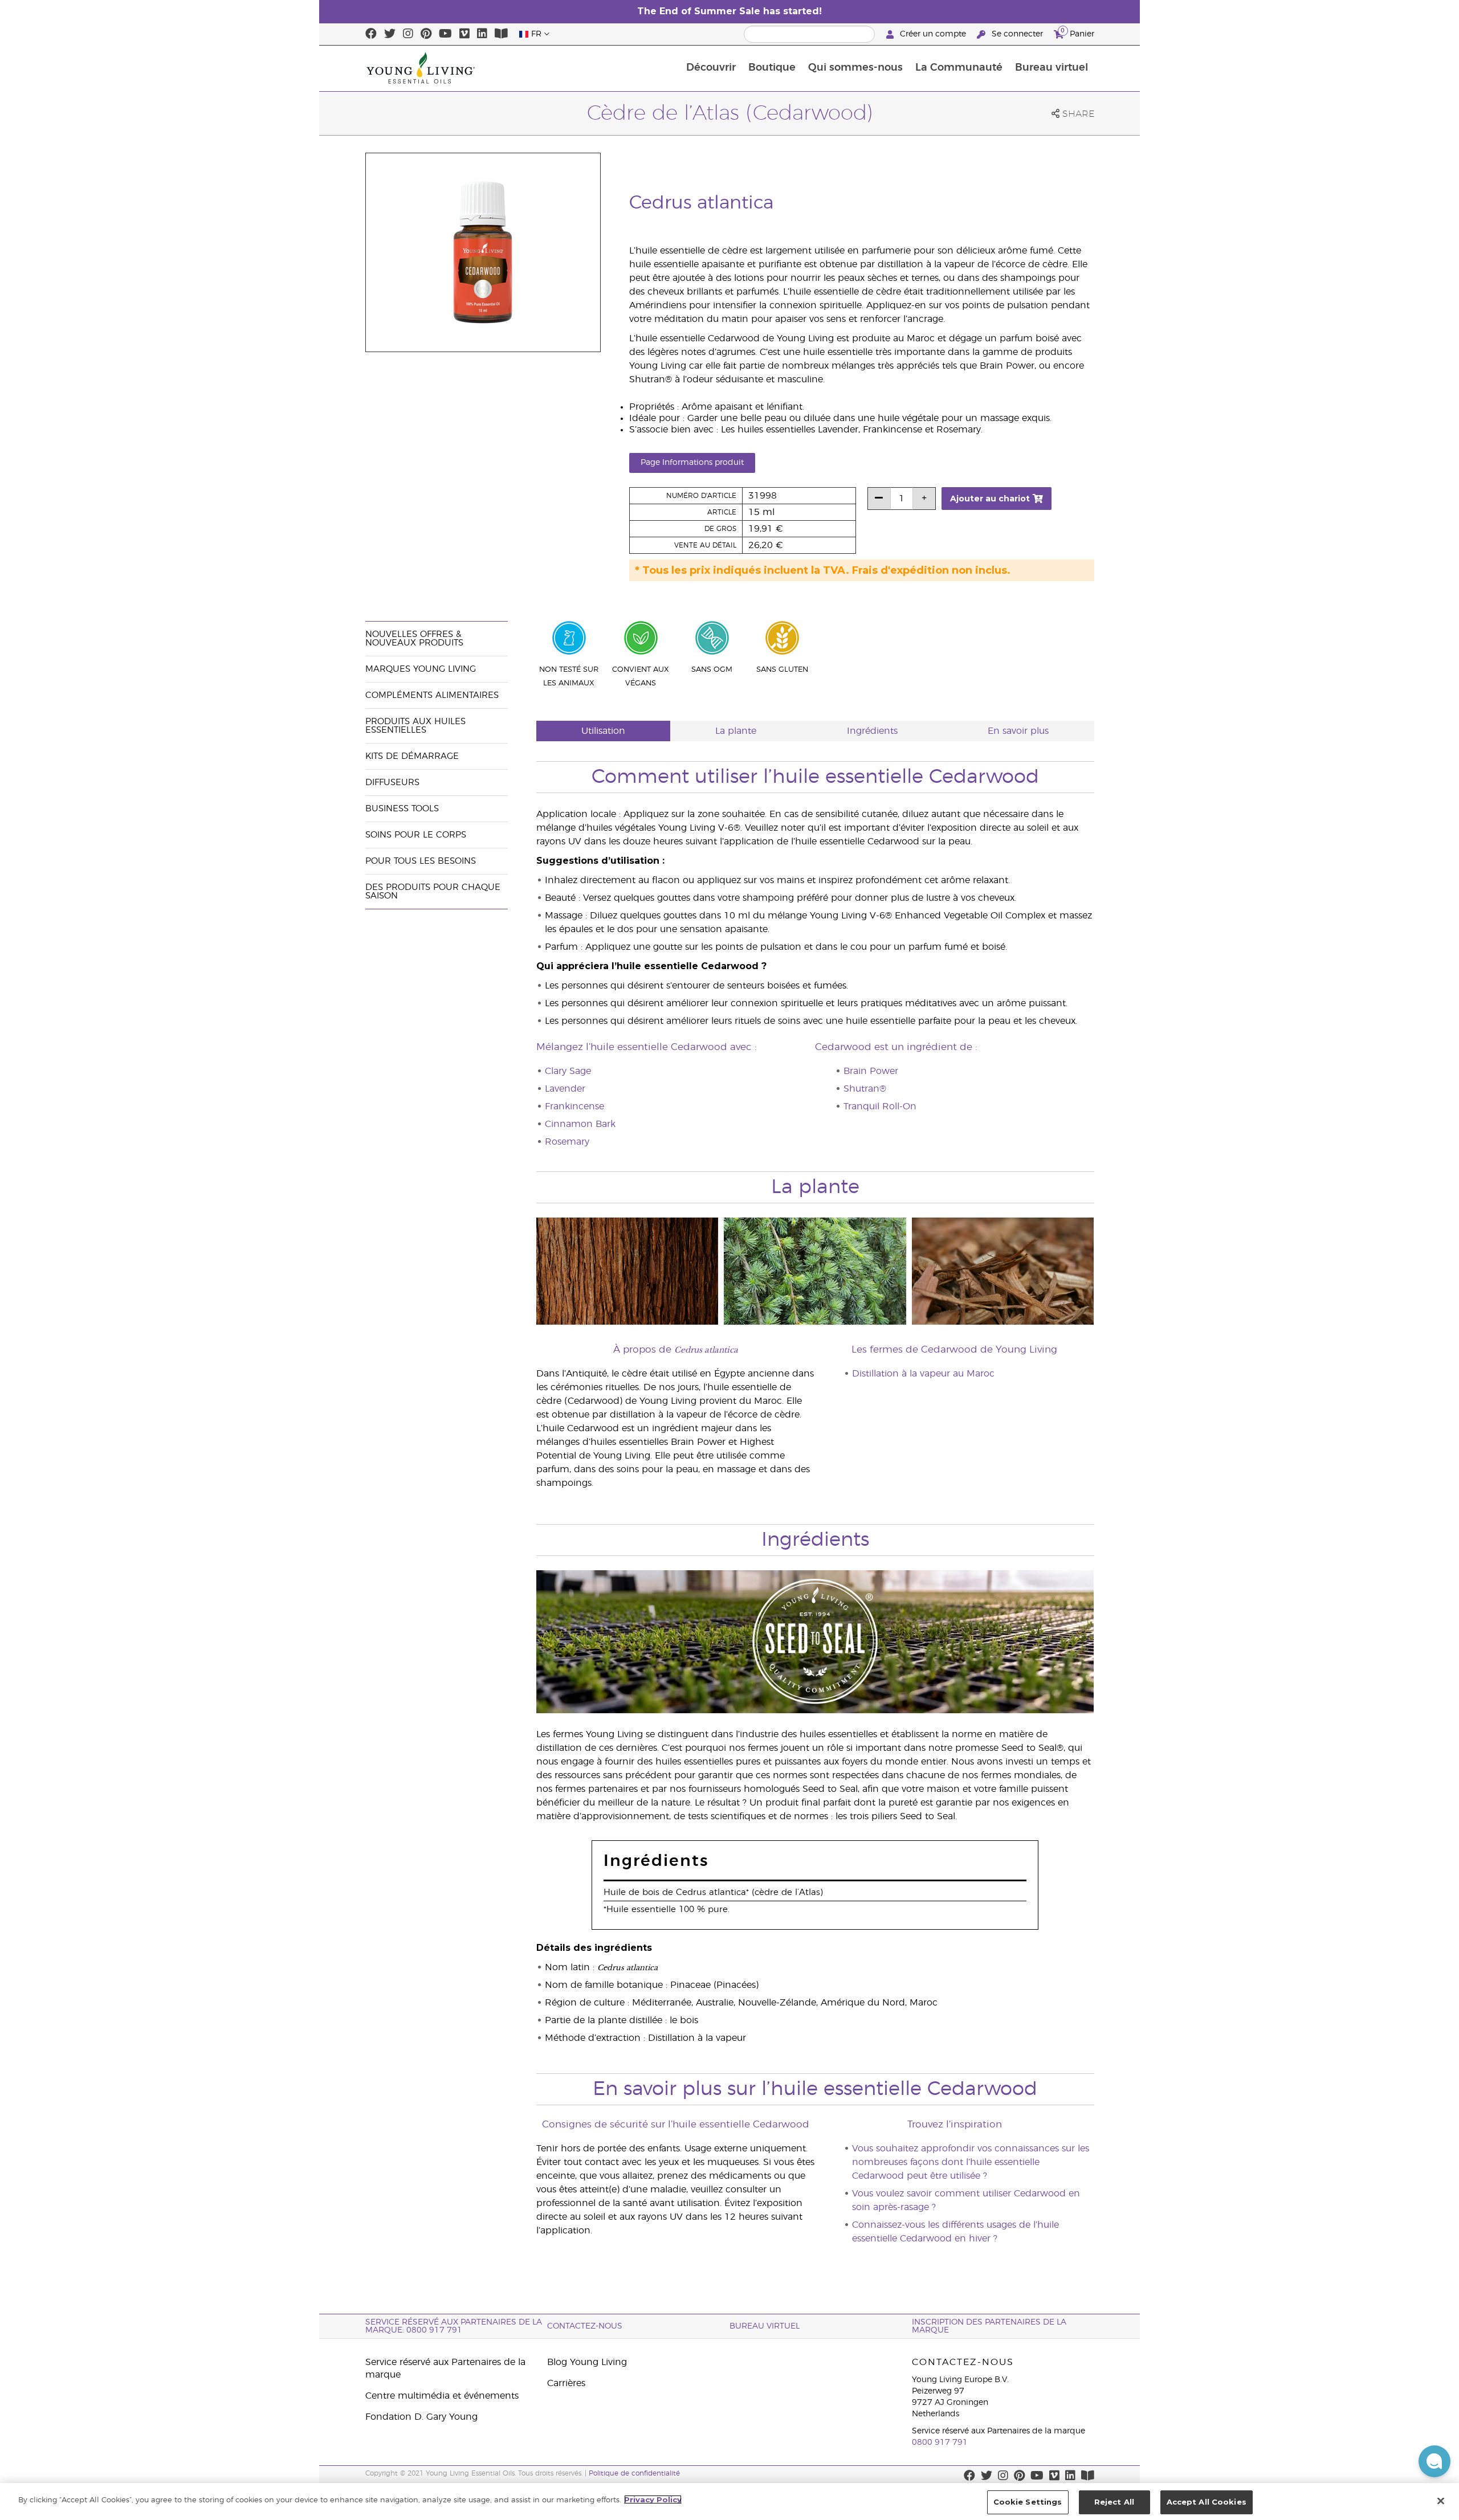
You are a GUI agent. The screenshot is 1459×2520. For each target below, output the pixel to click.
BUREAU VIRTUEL (765, 2326)
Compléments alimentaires (432, 695)
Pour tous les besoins (421, 861)
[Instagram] (408, 34)
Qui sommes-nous (855, 68)
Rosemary (567, 1142)
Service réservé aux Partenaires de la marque (445, 2368)
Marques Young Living (421, 669)
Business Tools (402, 809)
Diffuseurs (392, 783)
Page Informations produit (692, 463)
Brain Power (871, 1071)
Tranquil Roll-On (880, 1106)
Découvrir (711, 68)
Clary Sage (568, 1071)
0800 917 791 (940, 2443)
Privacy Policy (653, 2499)
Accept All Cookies (1207, 2502)
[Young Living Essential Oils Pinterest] (426, 34)
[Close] (1441, 2501)
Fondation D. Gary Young (421, 2417)
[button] (1434, 2461)
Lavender (565, 1089)
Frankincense (574, 1106)
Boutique (772, 68)
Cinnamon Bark (580, 1124)
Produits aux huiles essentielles (415, 726)
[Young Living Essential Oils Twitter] (390, 34)
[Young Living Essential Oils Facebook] (371, 34)
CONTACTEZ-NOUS (585, 2326)
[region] (729, 2501)
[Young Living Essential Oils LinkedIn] (482, 34)
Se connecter (1017, 34)
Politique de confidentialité (634, 2473)
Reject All (1114, 2502)
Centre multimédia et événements (442, 2396)
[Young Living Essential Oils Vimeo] (464, 34)
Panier (1077, 32)
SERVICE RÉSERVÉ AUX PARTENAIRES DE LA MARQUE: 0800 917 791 (454, 2326)
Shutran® (865, 1089)
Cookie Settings (1028, 2502)
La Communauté (959, 68)
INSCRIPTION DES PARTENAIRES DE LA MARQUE (989, 2326)
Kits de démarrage (412, 756)
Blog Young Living (587, 2362)
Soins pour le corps (416, 835)
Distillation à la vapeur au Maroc (923, 1374)
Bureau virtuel (1052, 68)
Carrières (566, 2383)
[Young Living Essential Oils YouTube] (445, 34)
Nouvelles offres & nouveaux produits (414, 639)
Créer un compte (933, 34)
